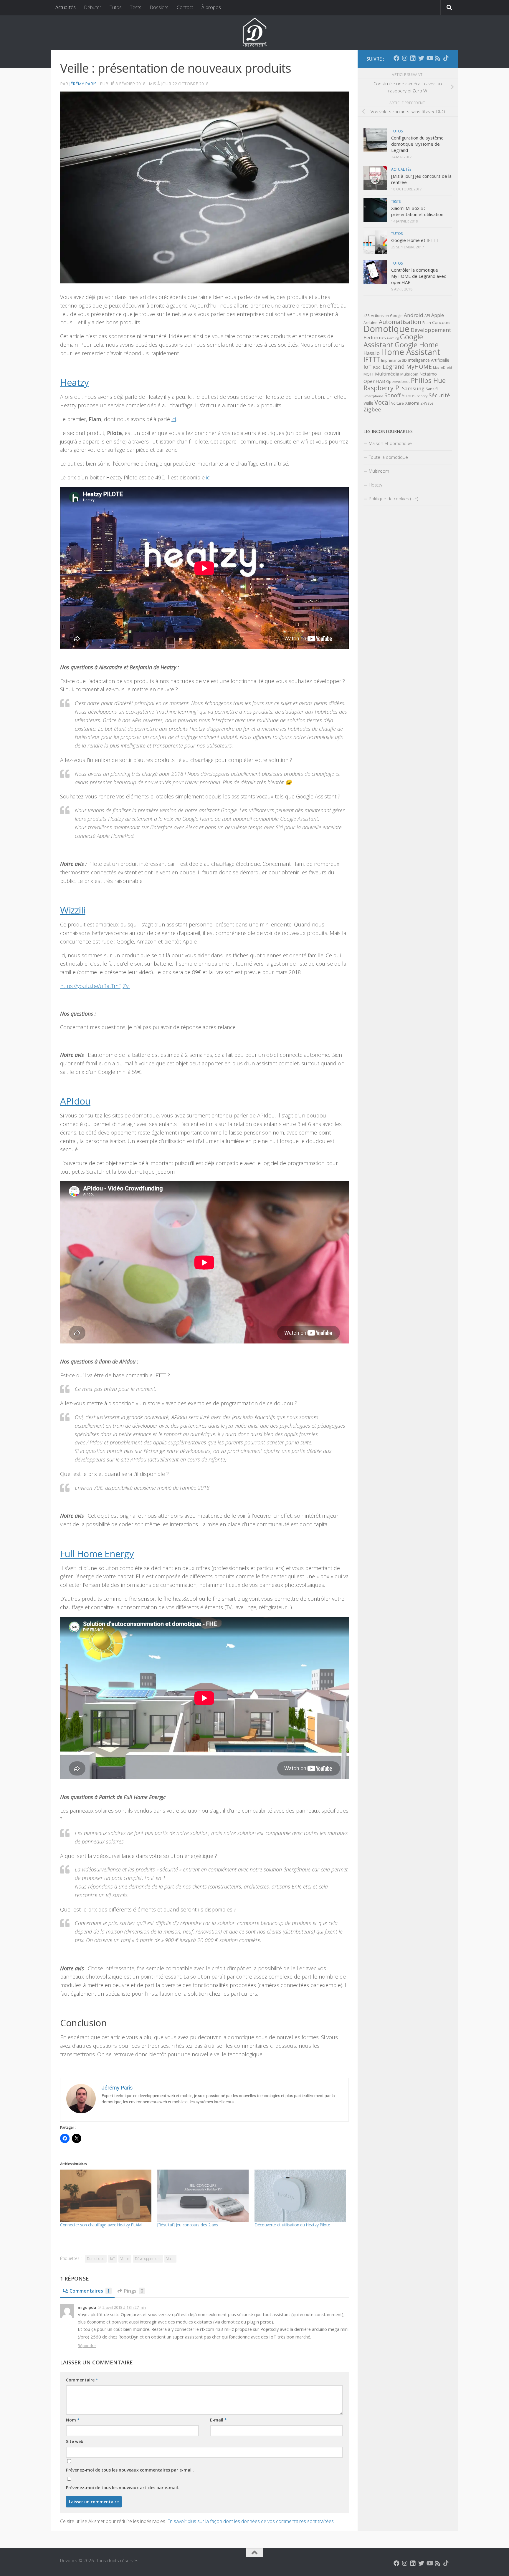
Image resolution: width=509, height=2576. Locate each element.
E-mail (218, 2420)
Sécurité (439, 395)
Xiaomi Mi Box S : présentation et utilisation (417, 211)
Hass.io (372, 353)
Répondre (87, 2346)
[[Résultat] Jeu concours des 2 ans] (203, 2196)
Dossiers (159, 7)
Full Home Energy (97, 1553)
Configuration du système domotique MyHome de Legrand (417, 144)
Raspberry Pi (382, 388)
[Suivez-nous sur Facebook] (396, 58)
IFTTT (372, 359)
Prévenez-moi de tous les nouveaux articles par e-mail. (123, 2488)
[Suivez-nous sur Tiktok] (446, 58)
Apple (438, 315)
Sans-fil (432, 389)
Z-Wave (427, 403)
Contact (185, 7)
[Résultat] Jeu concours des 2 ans (188, 2225)
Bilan (427, 323)
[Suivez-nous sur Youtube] (429, 58)
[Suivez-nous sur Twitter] (421, 58)
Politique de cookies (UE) (394, 499)
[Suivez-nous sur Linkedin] (413, 58)
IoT (113, 2259)
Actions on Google (387, 316)
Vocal (170, 2259)
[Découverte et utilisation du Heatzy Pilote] (300, 2196)
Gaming (393, 338)
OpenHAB (374, 381)
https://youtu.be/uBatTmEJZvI (95, 986)
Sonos (409, 396)
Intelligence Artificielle (429, 360)
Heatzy (74, 382)
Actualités (66, 7)
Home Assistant (411, 352)
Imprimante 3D (394, 360)
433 (367, 316)
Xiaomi (412, 403)
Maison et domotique (390, 443)
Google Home (417, 345)
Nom (73, 2420)
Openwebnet (398, 382)
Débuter (93, 7)
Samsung (413, 388)
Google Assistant (393, 341)
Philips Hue (428, 380)
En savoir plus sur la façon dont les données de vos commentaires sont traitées (251, 2521)
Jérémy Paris (83, 84)
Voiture (398, 403)
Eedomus (375, 337)
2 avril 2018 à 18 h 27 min (124, 2307)
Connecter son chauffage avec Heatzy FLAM (101, 2225)
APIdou (75, 1101)
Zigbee (372, 409)
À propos (211, 7)
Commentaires (90, 2291)
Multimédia (387, 374)
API (427, 316)
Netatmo (428, 374)
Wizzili (73, 910)
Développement (148, 2259)
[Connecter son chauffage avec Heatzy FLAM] (106, 2196)
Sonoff (393, 395)
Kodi (377, 367)
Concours (441, 322)
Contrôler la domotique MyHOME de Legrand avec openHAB (419, 276)
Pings (134, 2291)
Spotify (422, 396)
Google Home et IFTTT (415, 240)
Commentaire (82, 2380)
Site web (75, 2441)
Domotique (96, 2259)
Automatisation (400, 322)
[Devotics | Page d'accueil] (254, 32)
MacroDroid (442, 368)
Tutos (116, 7)
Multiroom (409, 374)
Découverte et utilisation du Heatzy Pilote (292, 2225)
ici (174, 419)
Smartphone (373, 396)
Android (414, 315)
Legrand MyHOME (407, 367)
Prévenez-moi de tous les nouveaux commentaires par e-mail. (130, 2470)
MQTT (369, 374)
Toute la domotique (388, 457)
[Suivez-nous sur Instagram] (405, 58)
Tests (136, 7)
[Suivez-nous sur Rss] (438, 58)
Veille (125, 2259)
